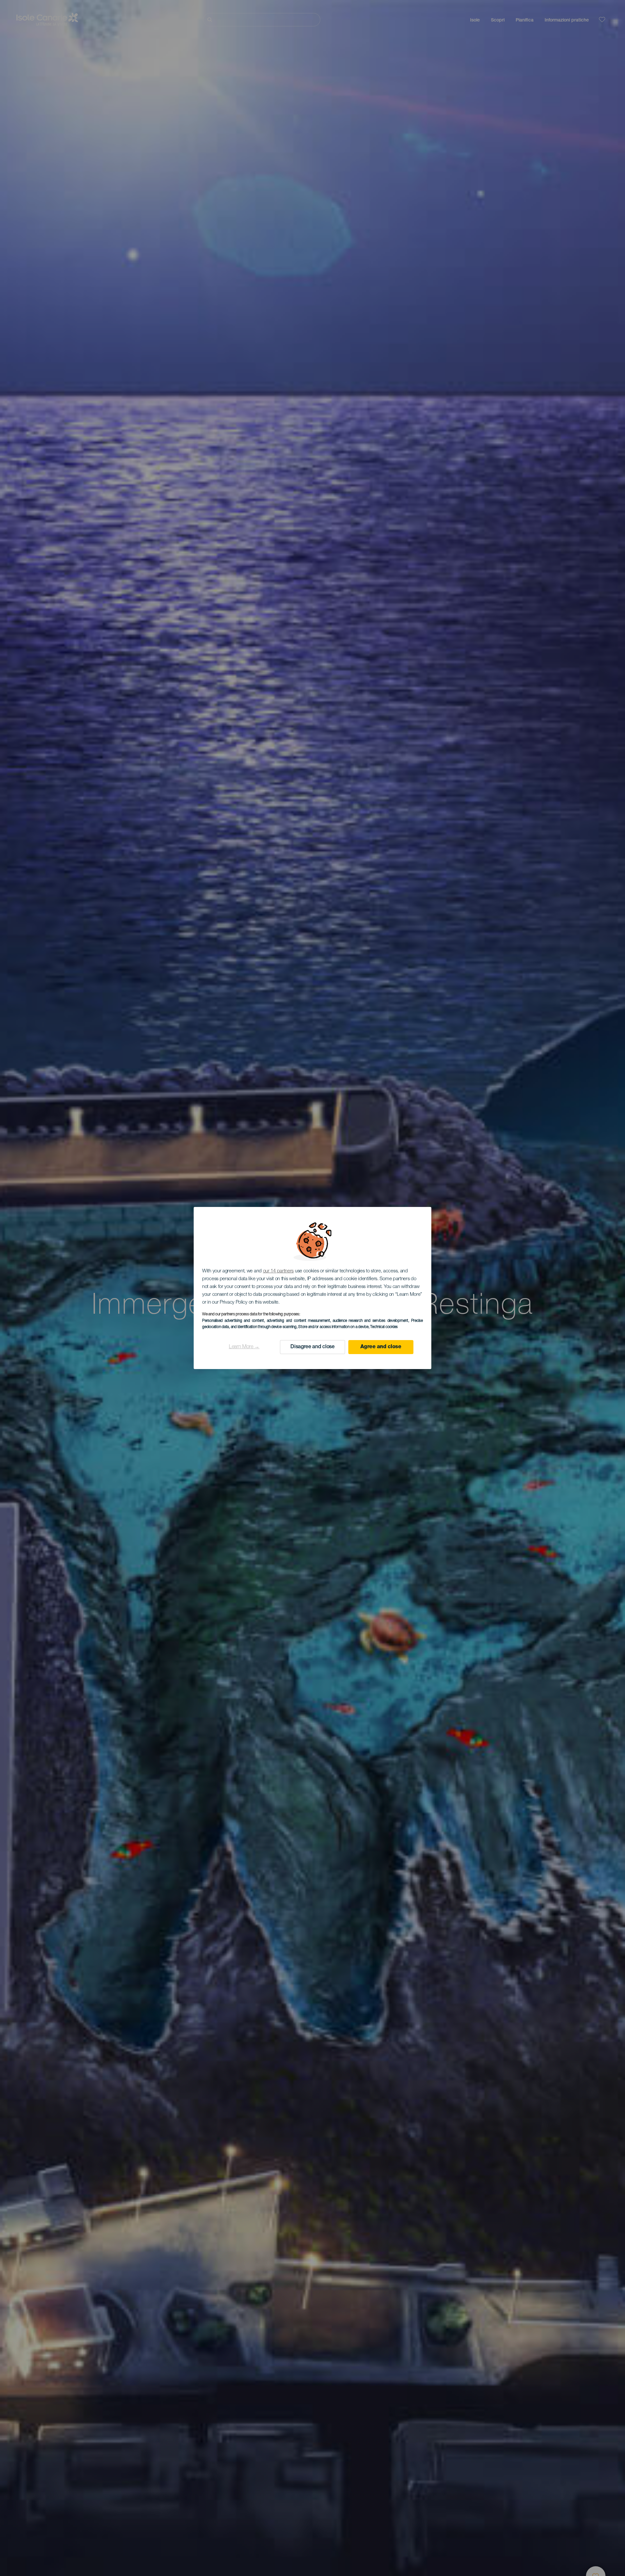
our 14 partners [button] (278, 1271)
